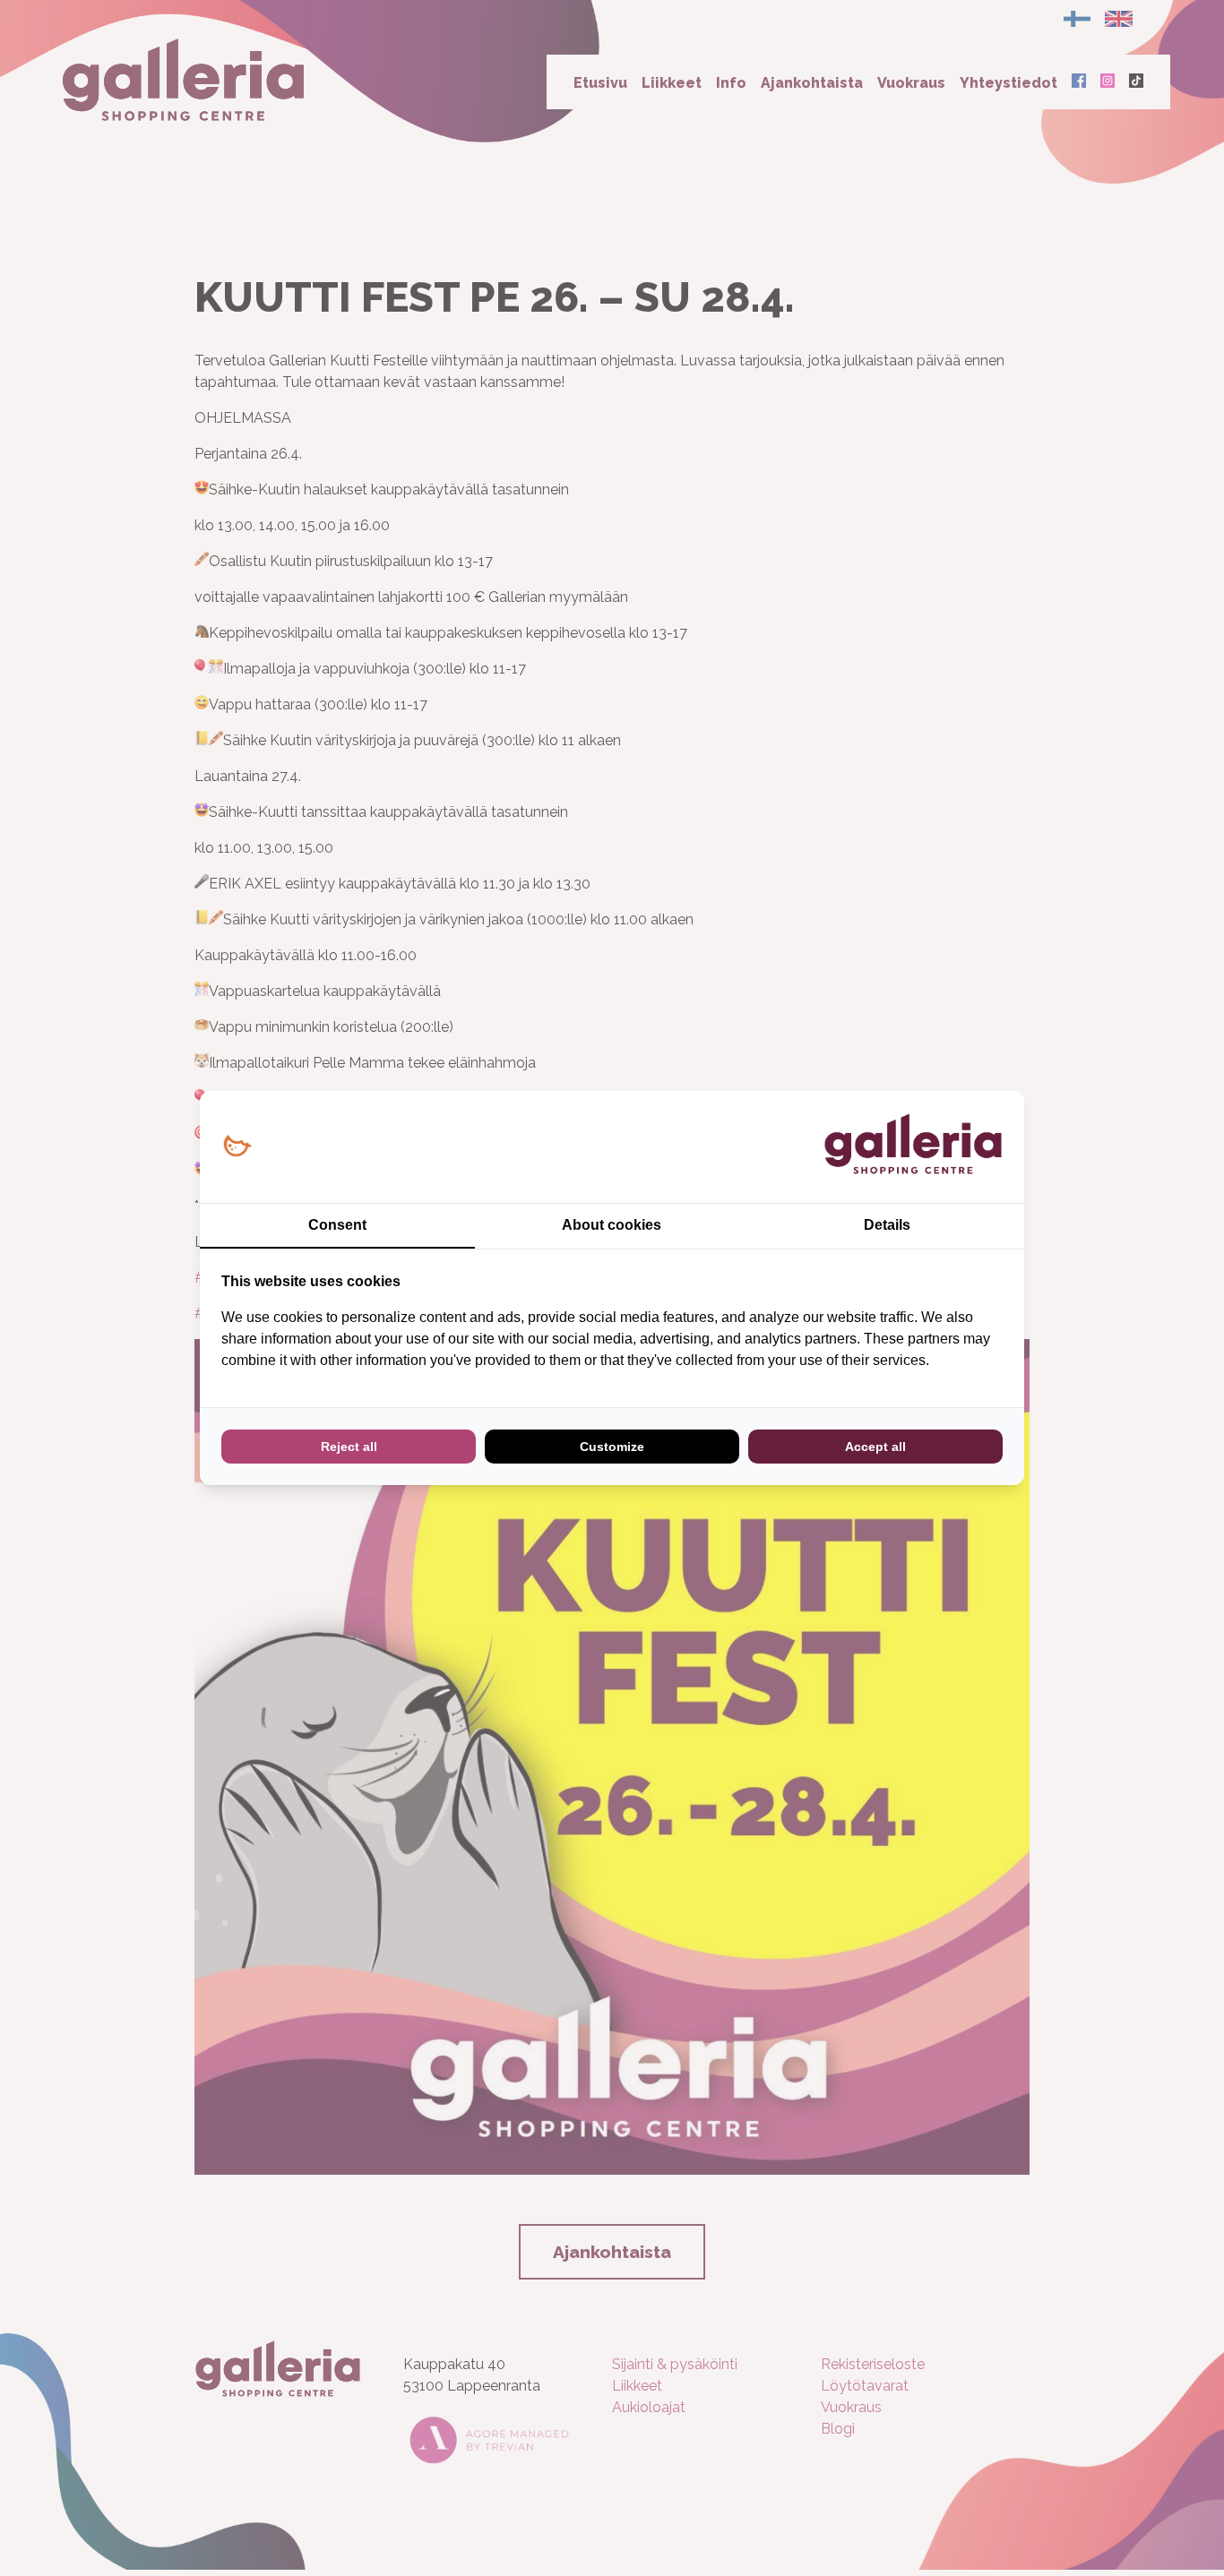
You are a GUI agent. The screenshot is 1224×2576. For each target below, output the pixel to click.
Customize (612, 1447)
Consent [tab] (337, 1225)
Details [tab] (887, 1225)
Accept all (875, 1447)
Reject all (349, 1447)
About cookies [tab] (612, 1225)
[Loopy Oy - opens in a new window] (237, 1147)
